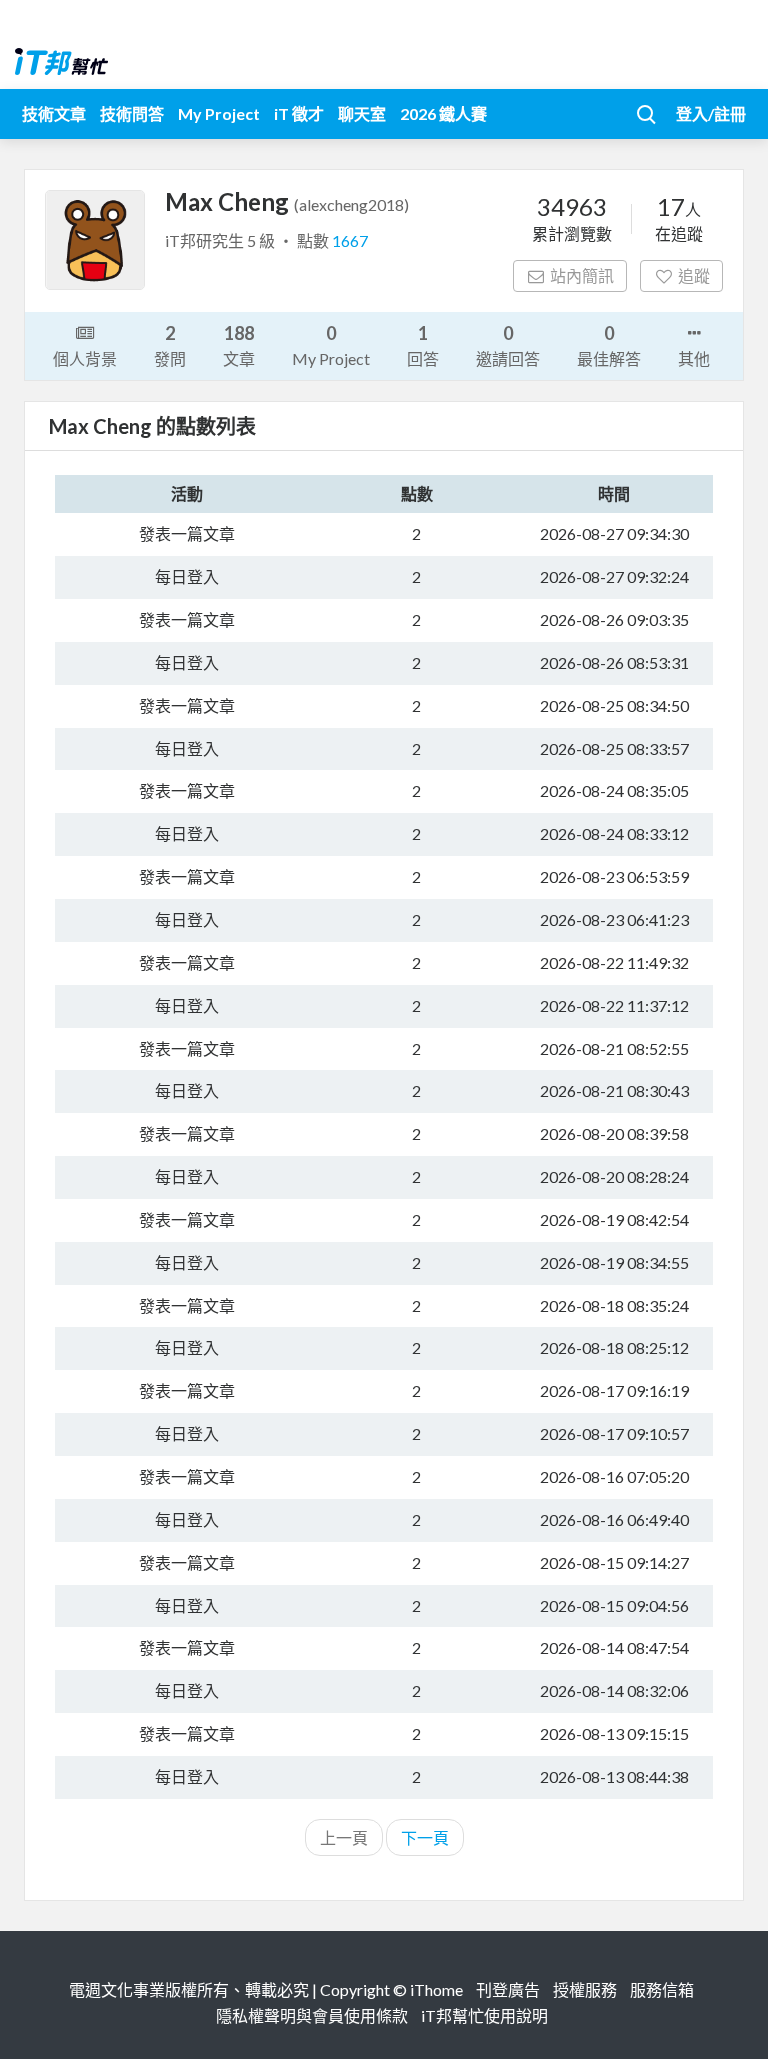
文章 (239, 345)
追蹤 (694, 275)
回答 (423, 345)
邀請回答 (508, 345)
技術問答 (132, 113)
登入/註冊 (711, 113)
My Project (219, 113)
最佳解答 (609, 345)
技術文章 (54, 113)
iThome (436, 1989)
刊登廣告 (508, 1989)
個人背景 (85, 358)
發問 (170, 345)
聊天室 (362, 113)
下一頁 (425, 1837)
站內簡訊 (582, 275)
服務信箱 (662, 1989)
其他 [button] (694, 358)
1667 (350, 240)
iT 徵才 (299, 113)
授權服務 (585, 1989)
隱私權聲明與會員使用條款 (312, 2015)
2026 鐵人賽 (443, 113)
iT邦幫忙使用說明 (484, 2015)
